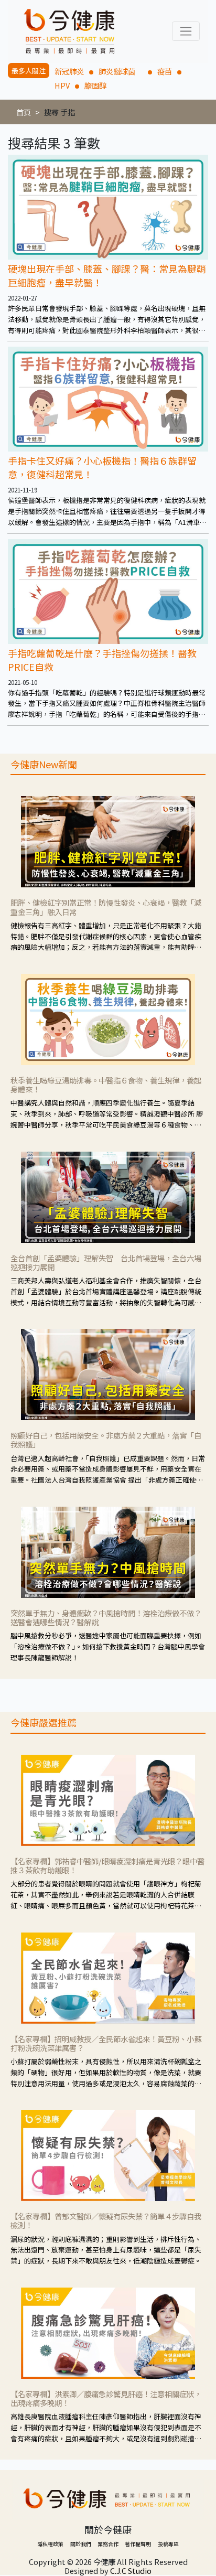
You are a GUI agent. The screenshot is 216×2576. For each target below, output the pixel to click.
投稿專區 (168, 2544)
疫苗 (165, 71)
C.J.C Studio (131, 2570)
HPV (62, 85)
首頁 (24, 112)
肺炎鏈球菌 (121, 71)
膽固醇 (95, 85)
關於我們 (81, 2544)
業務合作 (108, 2544)
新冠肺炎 (69, 71)
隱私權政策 (50, 2544)
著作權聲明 (138, 2544)
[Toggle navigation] (186, 31)
